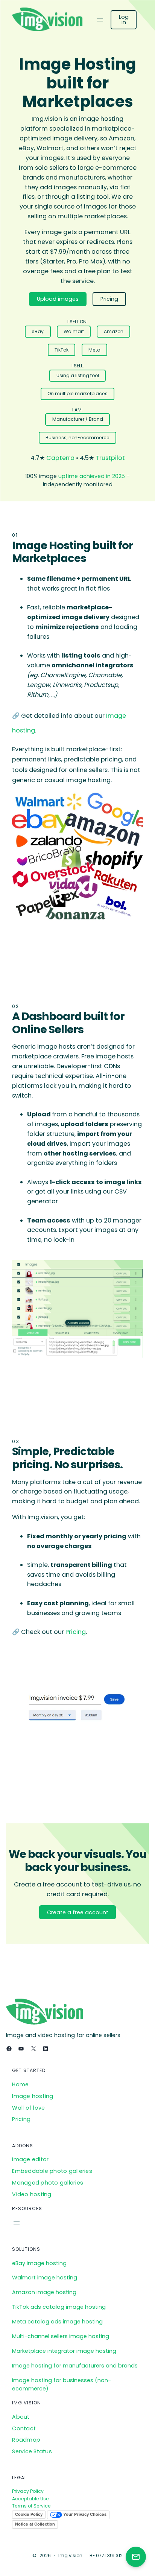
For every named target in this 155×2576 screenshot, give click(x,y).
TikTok (62, 350)
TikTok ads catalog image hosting (59, 2307)
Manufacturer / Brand (78, 419)
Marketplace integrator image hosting (64, 2351)
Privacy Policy (28, 2491)
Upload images (58, 299)
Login (124, 20)
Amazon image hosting (44, 2292)
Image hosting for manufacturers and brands (75, 2366)
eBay (38, 331)
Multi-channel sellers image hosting (61, 2336)
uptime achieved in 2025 (92, 476)
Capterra (60, 458)
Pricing (109, 299)
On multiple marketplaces (77, 394)
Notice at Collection (35, 2524)
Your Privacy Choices (84, 2514)
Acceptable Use (30, 2499)
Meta (94, 350)
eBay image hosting (39, 2263)
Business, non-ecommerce (77, 438)
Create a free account (78, 1912)
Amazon (114, 331)
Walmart (74, 331)
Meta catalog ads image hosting (57, 2322)
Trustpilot (110, 458)
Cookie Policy (29, 2514)
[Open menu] (100, 20)
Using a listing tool (78, 375)
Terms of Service (31, 2506)
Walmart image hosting (45, 2278)
